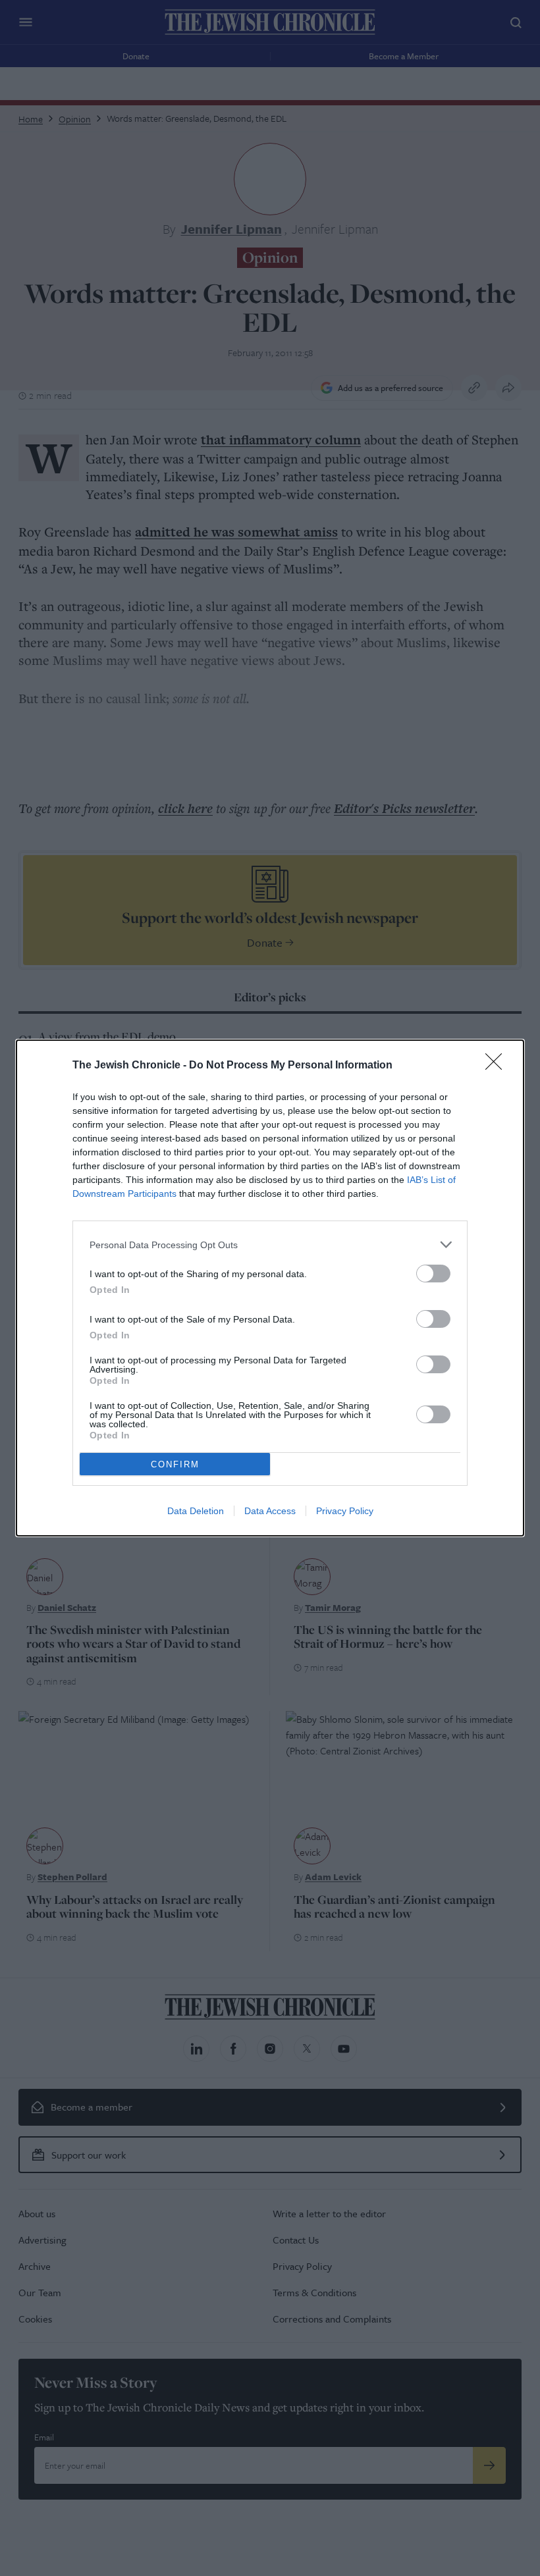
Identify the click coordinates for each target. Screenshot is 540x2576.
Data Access (270, 1511)
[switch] (433, 1274)
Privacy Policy (345, 1511)
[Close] (498, 1066)
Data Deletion (196, 1511)
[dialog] (270, 1288)
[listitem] (270, 1245)
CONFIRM (175, 1464)
